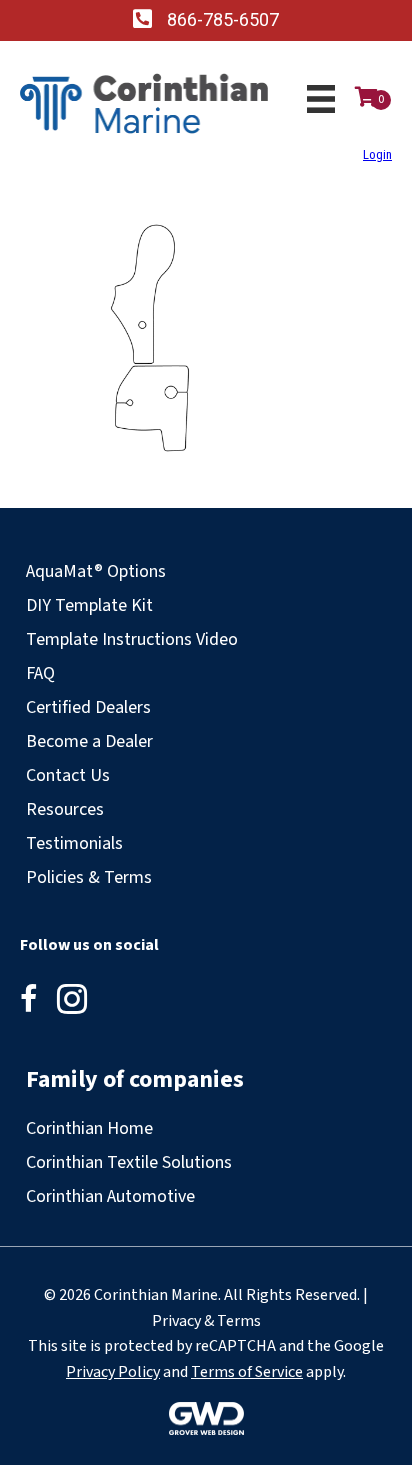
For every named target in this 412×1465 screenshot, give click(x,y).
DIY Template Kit (89, 605)
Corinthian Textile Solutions (129, 1162)
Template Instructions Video (132, 639)
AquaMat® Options (96, 571)
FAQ (40, 673)
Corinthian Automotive (110, 1196)
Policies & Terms (89, 877)
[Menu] (321, 99)
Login (377, 154)
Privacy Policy (113, 1372)
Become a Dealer (89, 741)
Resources (65, 809)
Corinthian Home (89, 1128)
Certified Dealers (88, 707)
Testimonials (74, 843)
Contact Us (68, 775)
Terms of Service (247, 1372)
